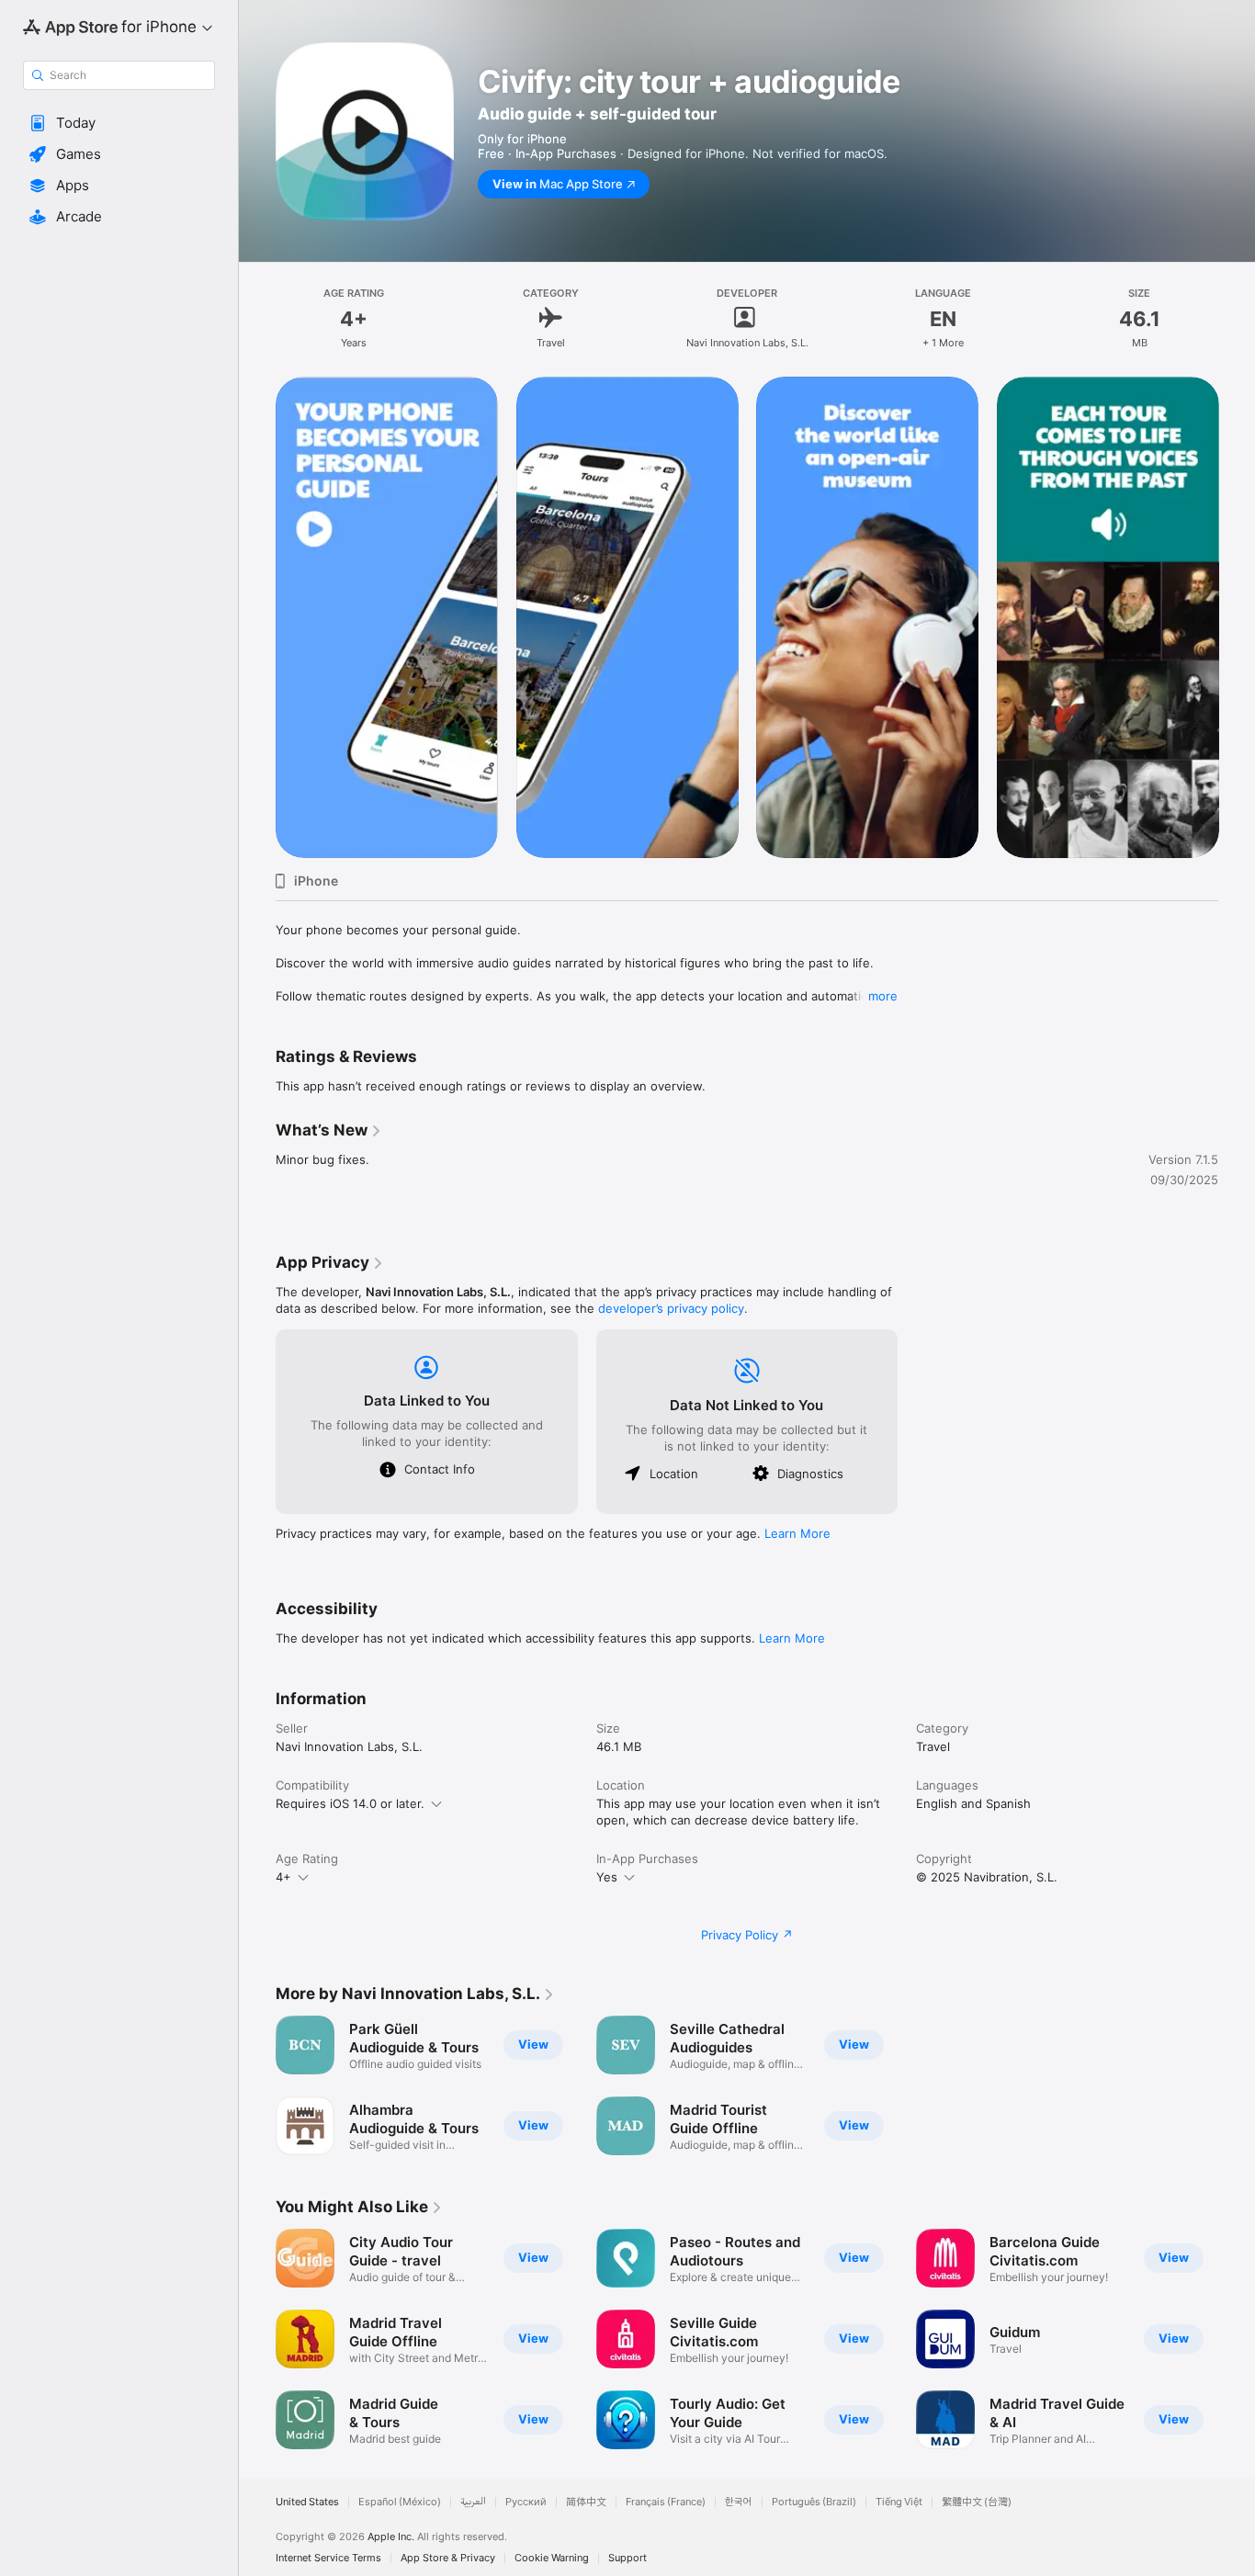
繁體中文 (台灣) (977, 2502)
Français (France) (666, 2502)
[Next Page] (1237, 617)
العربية (473, 2502)
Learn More (797, 1533)
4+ (283, 1877)
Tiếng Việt (899, 2502)
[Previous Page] (257, 617)
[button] (119, 123)
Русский (526, 2502)
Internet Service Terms (328, 2558)
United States (307, 2502)
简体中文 (586, 2502)
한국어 (739, 2502)
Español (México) (400, 2502)
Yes (607, 1877)
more (883, 996)
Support (627, 2558)
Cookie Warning (552, 2558)
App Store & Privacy (448, 2558)
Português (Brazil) (814, 2502)
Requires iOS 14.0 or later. (350, 1803)
